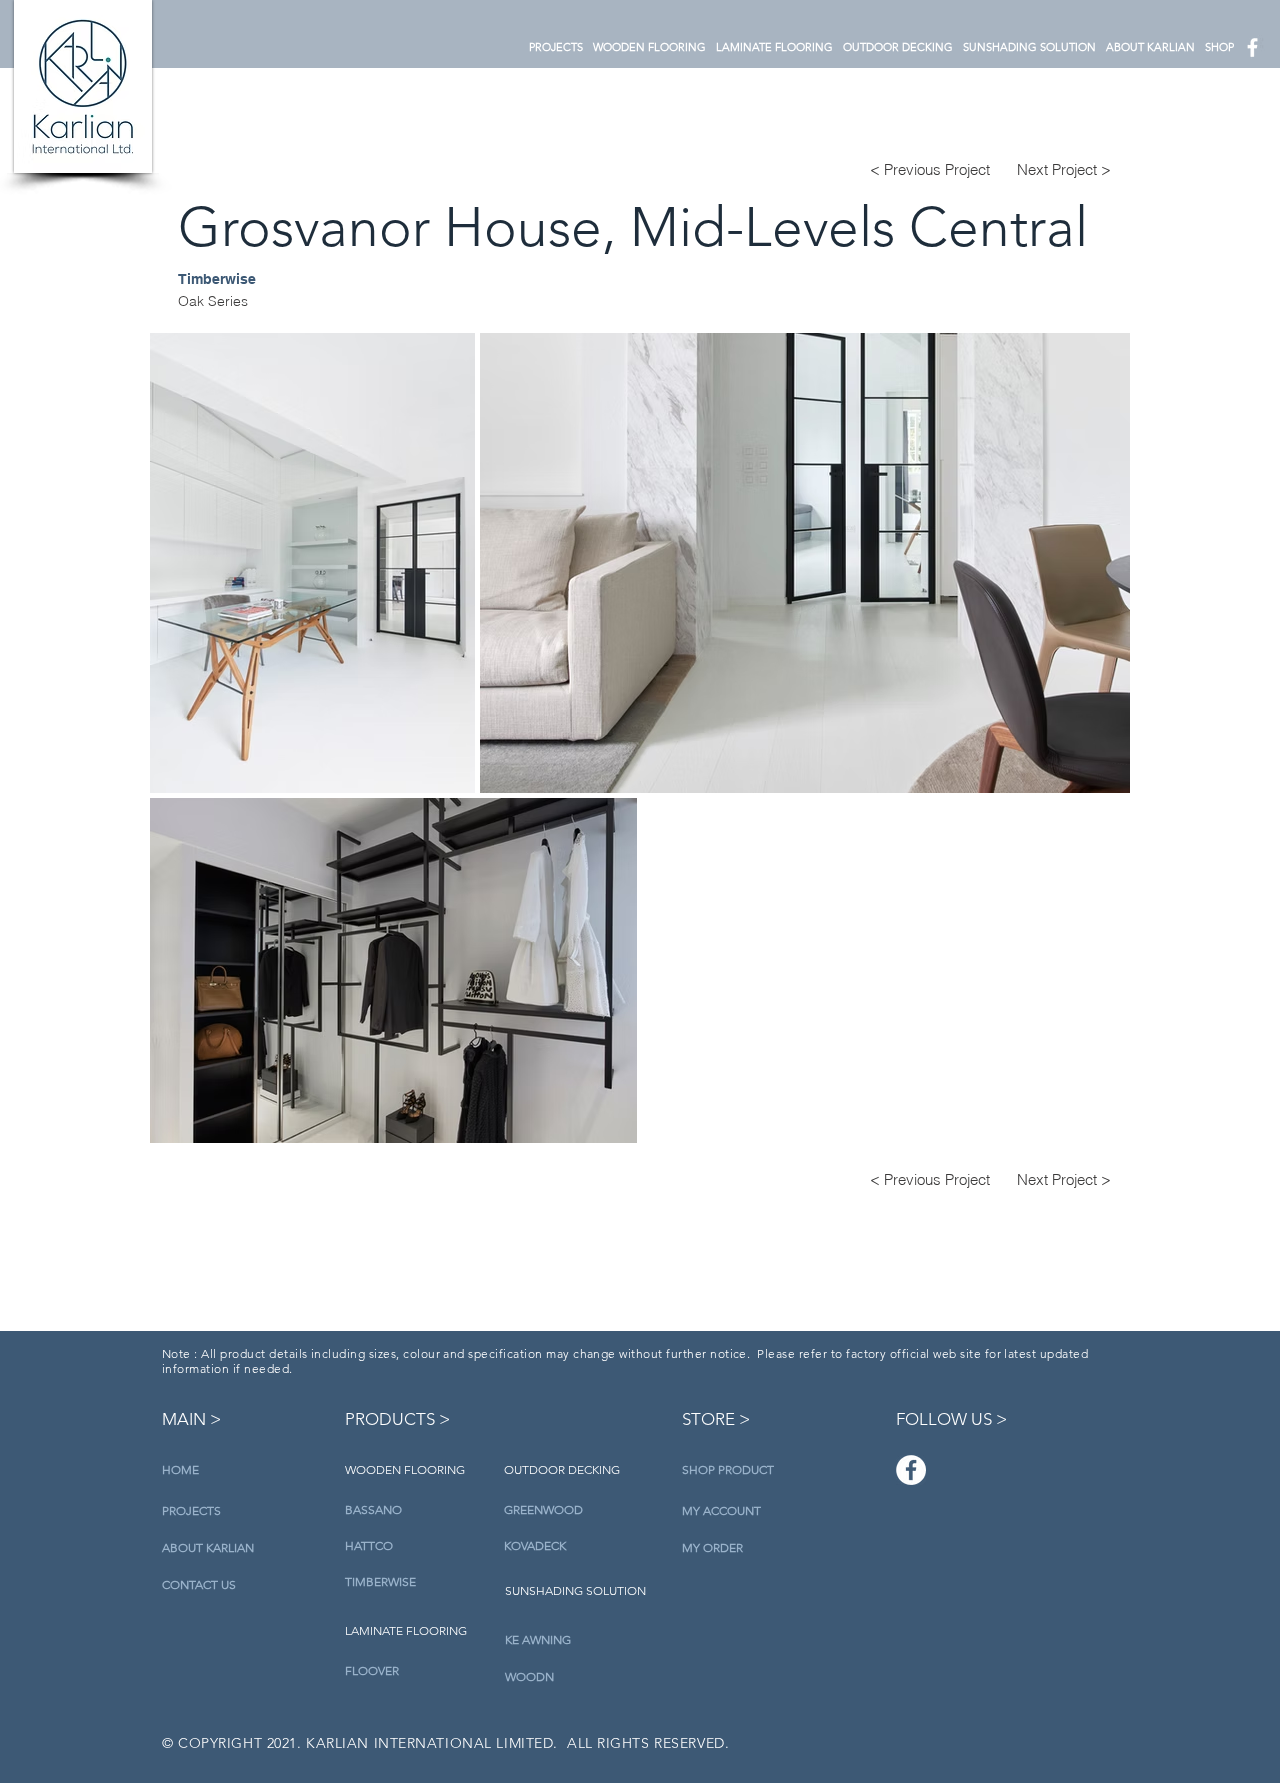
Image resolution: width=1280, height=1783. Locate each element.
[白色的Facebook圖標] (1252, 47)
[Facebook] (911, 1470)
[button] (649, 47)
